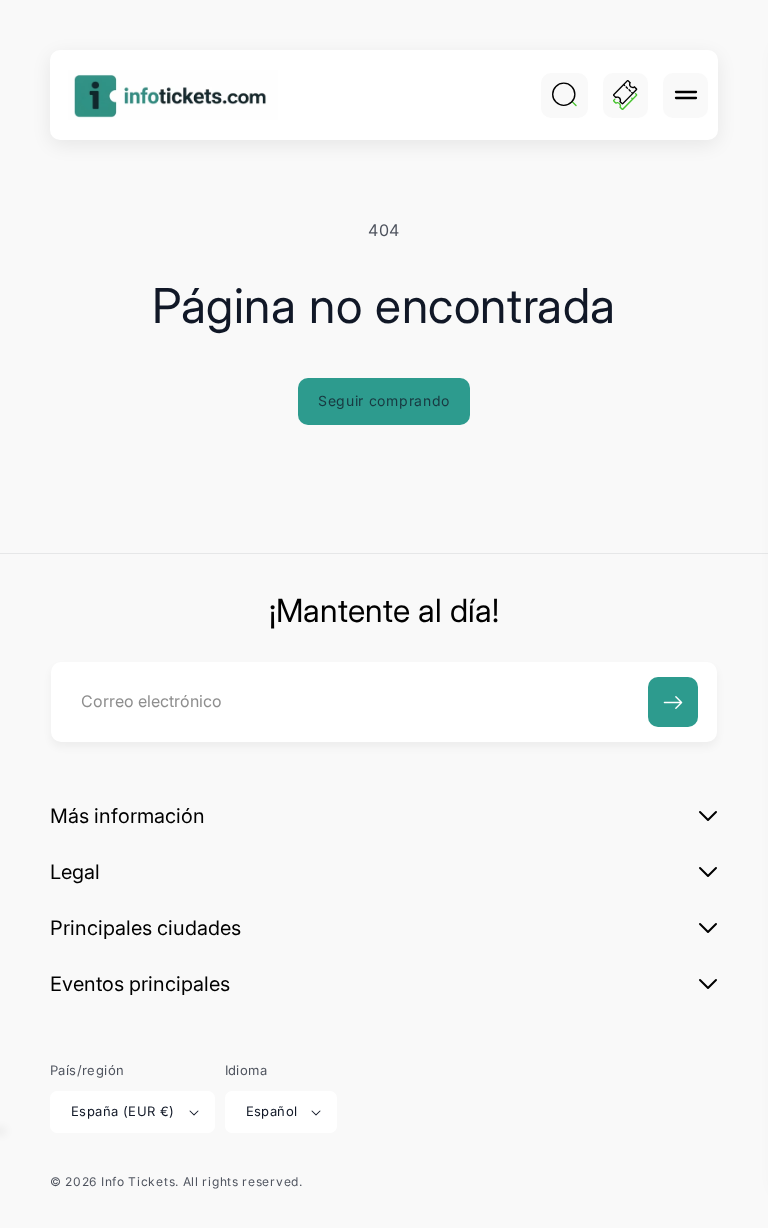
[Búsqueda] (564, 95)
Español (272, 1111)
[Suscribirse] (673, 702)
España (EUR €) (123, 1111)
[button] (685, 95)
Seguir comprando (384, 400)
